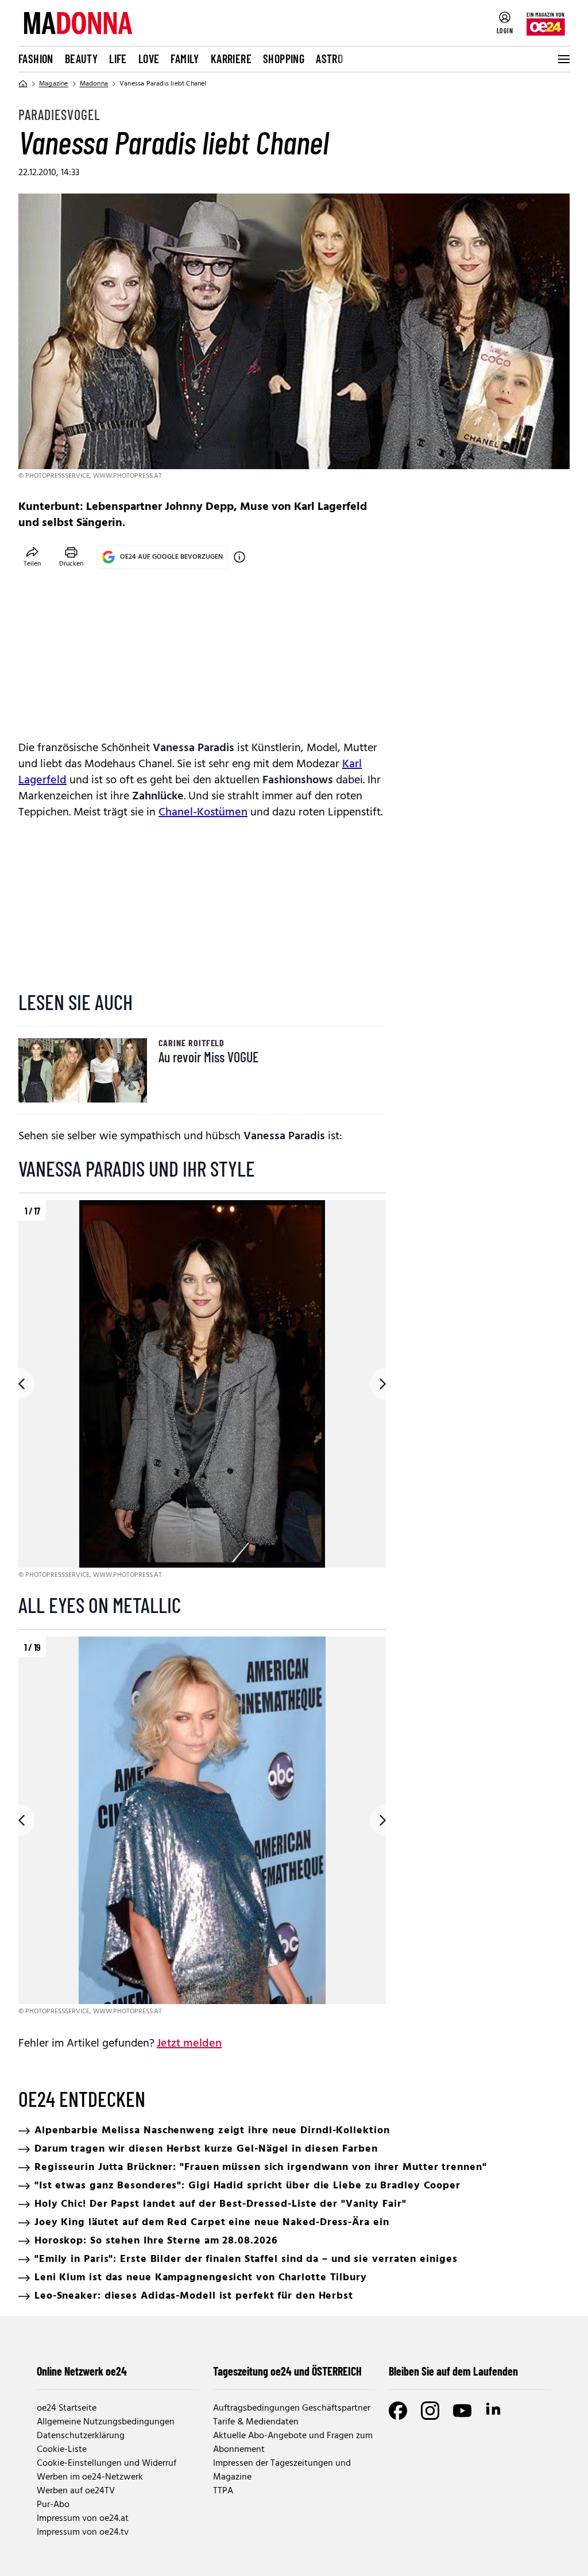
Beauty (81, 59)
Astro (329, 59)
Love (149, 59)
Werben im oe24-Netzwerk (90, 2477)
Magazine (54, 84)
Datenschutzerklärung (81, 2436)
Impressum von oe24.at (83, 2519)
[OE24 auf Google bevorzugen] (239, 557)
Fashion (36, 59)
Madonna (94, 84)
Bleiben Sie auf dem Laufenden (453, 2371)
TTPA (223, 2491)
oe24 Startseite (67, 2408)
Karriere (231, 59)
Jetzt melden (189, 2044)
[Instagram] (430, 2411)
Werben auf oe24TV (76, 2491)
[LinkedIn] (494, 2411)
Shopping (284, 59)
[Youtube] (462, 2411)
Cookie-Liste (62, 2450)
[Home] (23, 84)
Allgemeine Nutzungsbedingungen (106, 2422)
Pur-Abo (53, 2505)
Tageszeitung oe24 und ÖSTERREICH (287, 2371)
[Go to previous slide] (18, 1384)
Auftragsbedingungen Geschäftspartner (292, 2408)
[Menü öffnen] (563, 59)
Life (118, 59)
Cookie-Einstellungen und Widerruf (107, 2463)
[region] (202, 1391)
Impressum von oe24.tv (83, 2532)
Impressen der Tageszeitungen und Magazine (282, 2470)
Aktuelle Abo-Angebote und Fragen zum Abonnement (293, 2443)
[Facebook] (398, 2411)
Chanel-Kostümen (203, 813)
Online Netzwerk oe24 (82, 2371)
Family (185, 59)
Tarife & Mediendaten (256, 2422)
